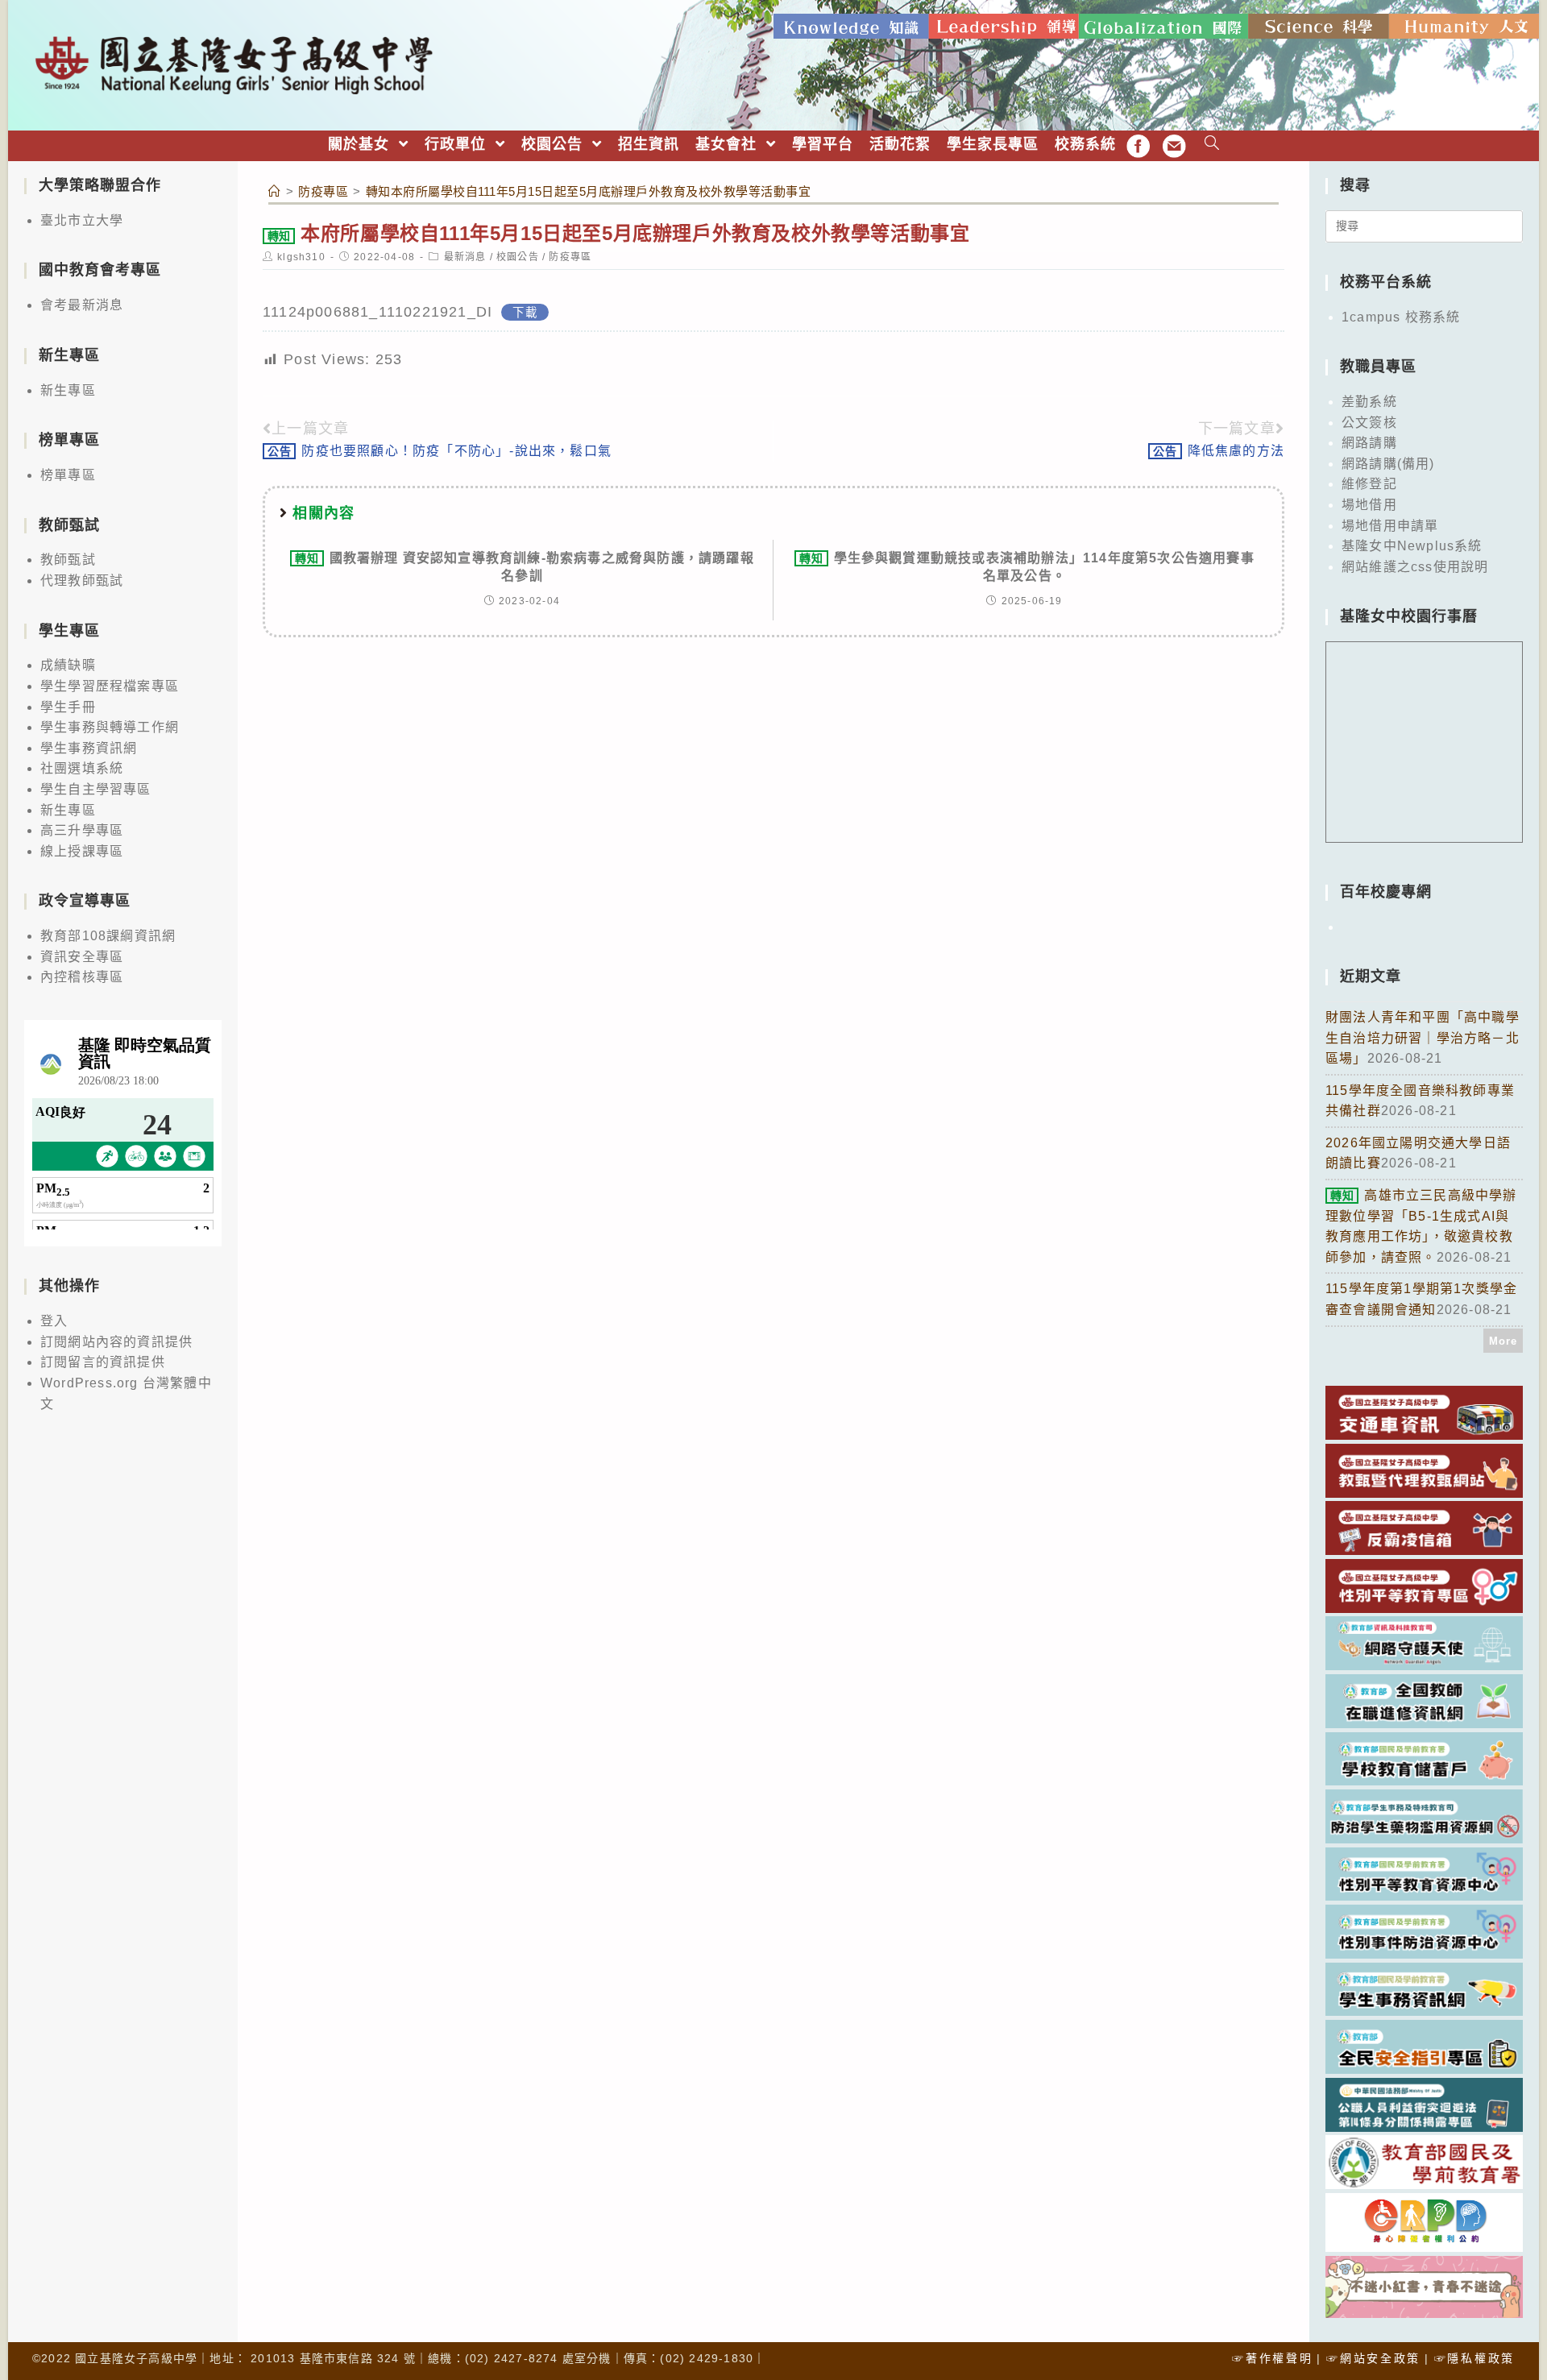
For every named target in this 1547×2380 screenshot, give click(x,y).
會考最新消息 (82, 305)
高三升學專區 (82, 830)
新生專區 (68, 390)
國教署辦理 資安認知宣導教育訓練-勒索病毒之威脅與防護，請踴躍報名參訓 (525, 567)
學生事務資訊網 (89, 748)
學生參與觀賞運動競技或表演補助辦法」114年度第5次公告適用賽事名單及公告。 (1027, 567)
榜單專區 (68, 475)
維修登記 (1369, 484)
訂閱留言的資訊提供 (103, 1362)
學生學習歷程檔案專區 (110, 686)
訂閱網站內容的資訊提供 (116, 1342)
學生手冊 (68, 707)
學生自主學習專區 (96, 789)
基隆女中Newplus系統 (1412, 546)
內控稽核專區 (82, 977)
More (1503, 1341)
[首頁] (275, 191)
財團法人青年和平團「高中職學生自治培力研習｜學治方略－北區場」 (1423, 1038)
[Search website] (1212, 145)
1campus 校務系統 (1401, 317)
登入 (54, 1321)
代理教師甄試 (82, 580)
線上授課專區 (82, 851)
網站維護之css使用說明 (1415, 567)
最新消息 (465, 257)
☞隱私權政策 (1474, 2358)
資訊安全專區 (82, 957)
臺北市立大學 (82, 220)
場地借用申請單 (1390, 526)
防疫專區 (570, 257)
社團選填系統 (82, 768)
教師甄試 (68, 560)
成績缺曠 (68, 665)
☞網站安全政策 (1373, 2358)
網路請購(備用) (1388, 464)
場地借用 (1369, 505)
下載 (525, 313)
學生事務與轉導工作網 (110, 727)
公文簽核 (1369, 423)
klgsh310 (301, 257)
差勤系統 (1369, 402)
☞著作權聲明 (1272, 2358)
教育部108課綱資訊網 (108, 936)
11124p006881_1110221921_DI (377, 312)
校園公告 (518, 257)
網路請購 (1369, 443)
